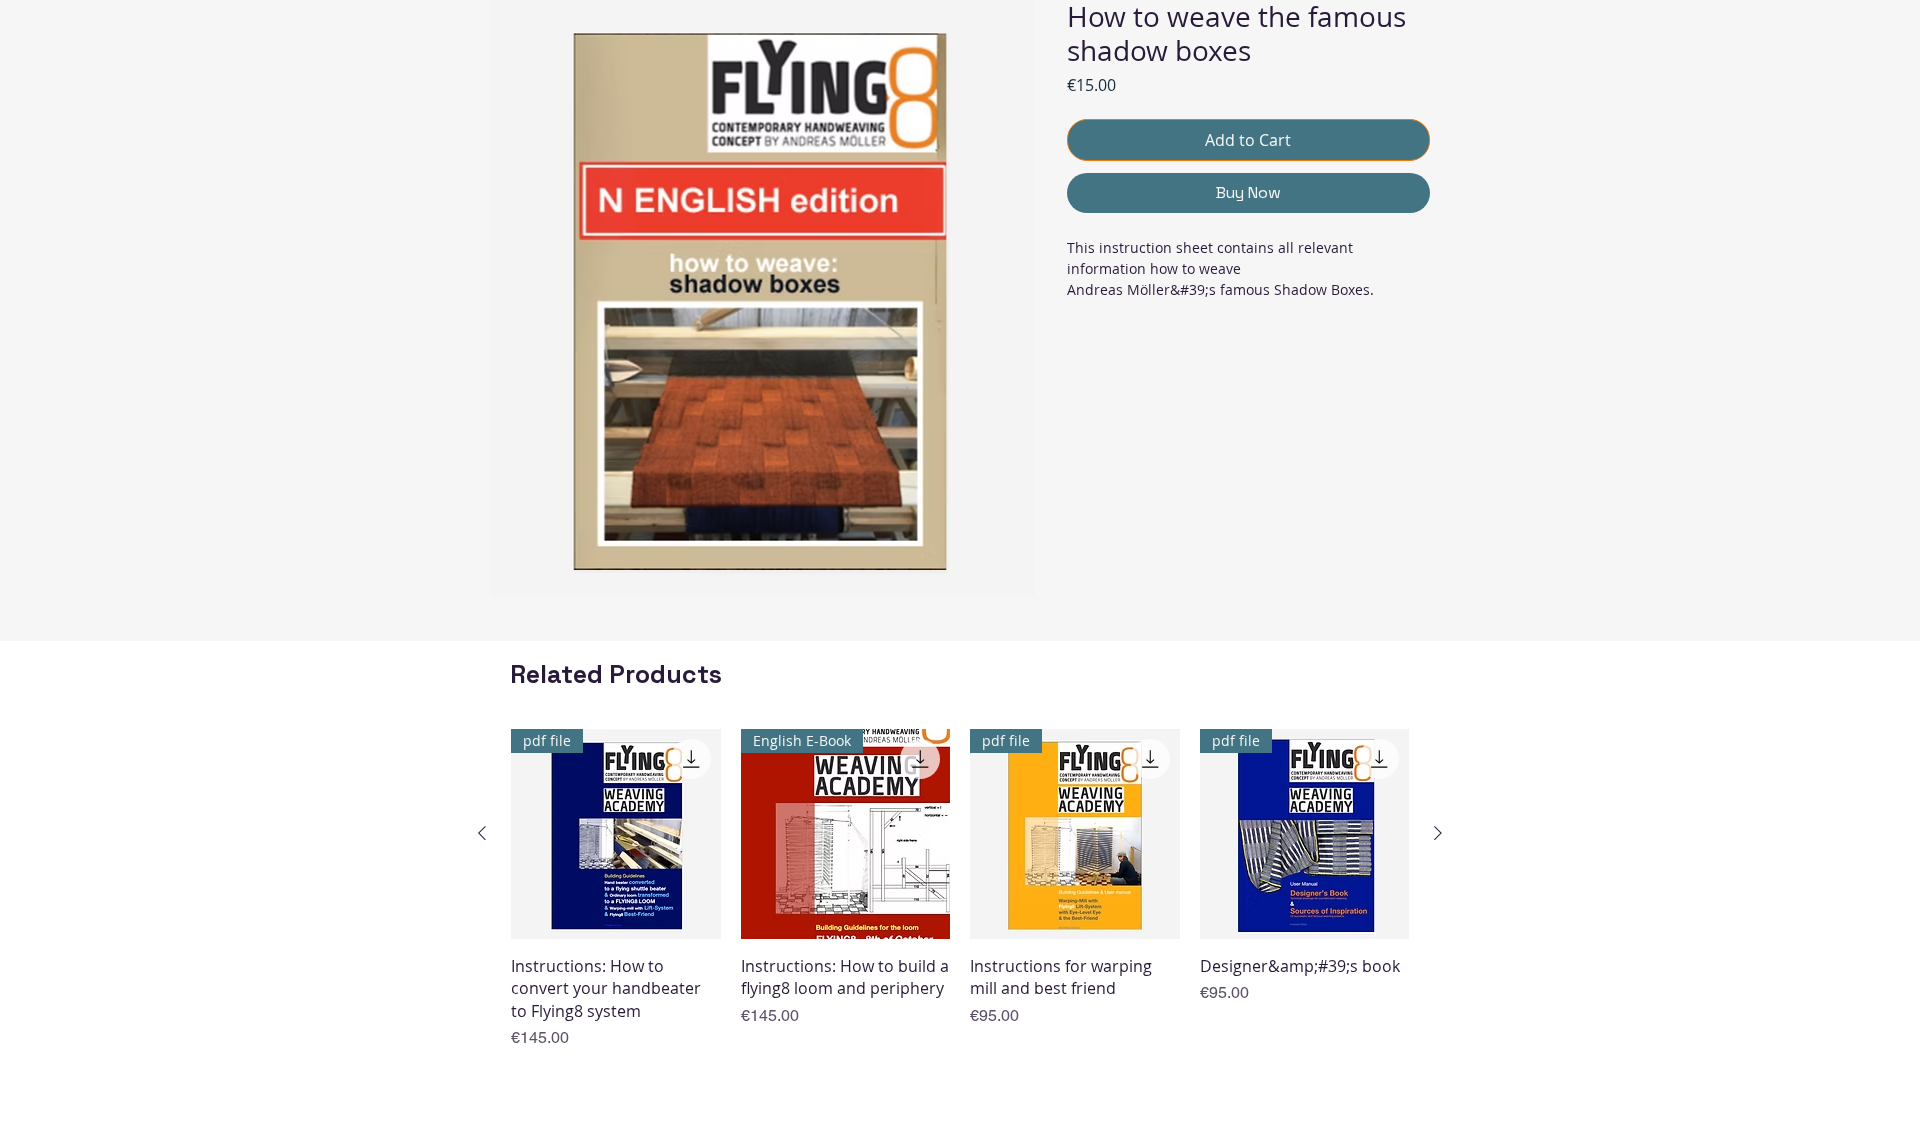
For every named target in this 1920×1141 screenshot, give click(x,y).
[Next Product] (1438, 833)
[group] (960, 889)
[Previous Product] (482, 833)
